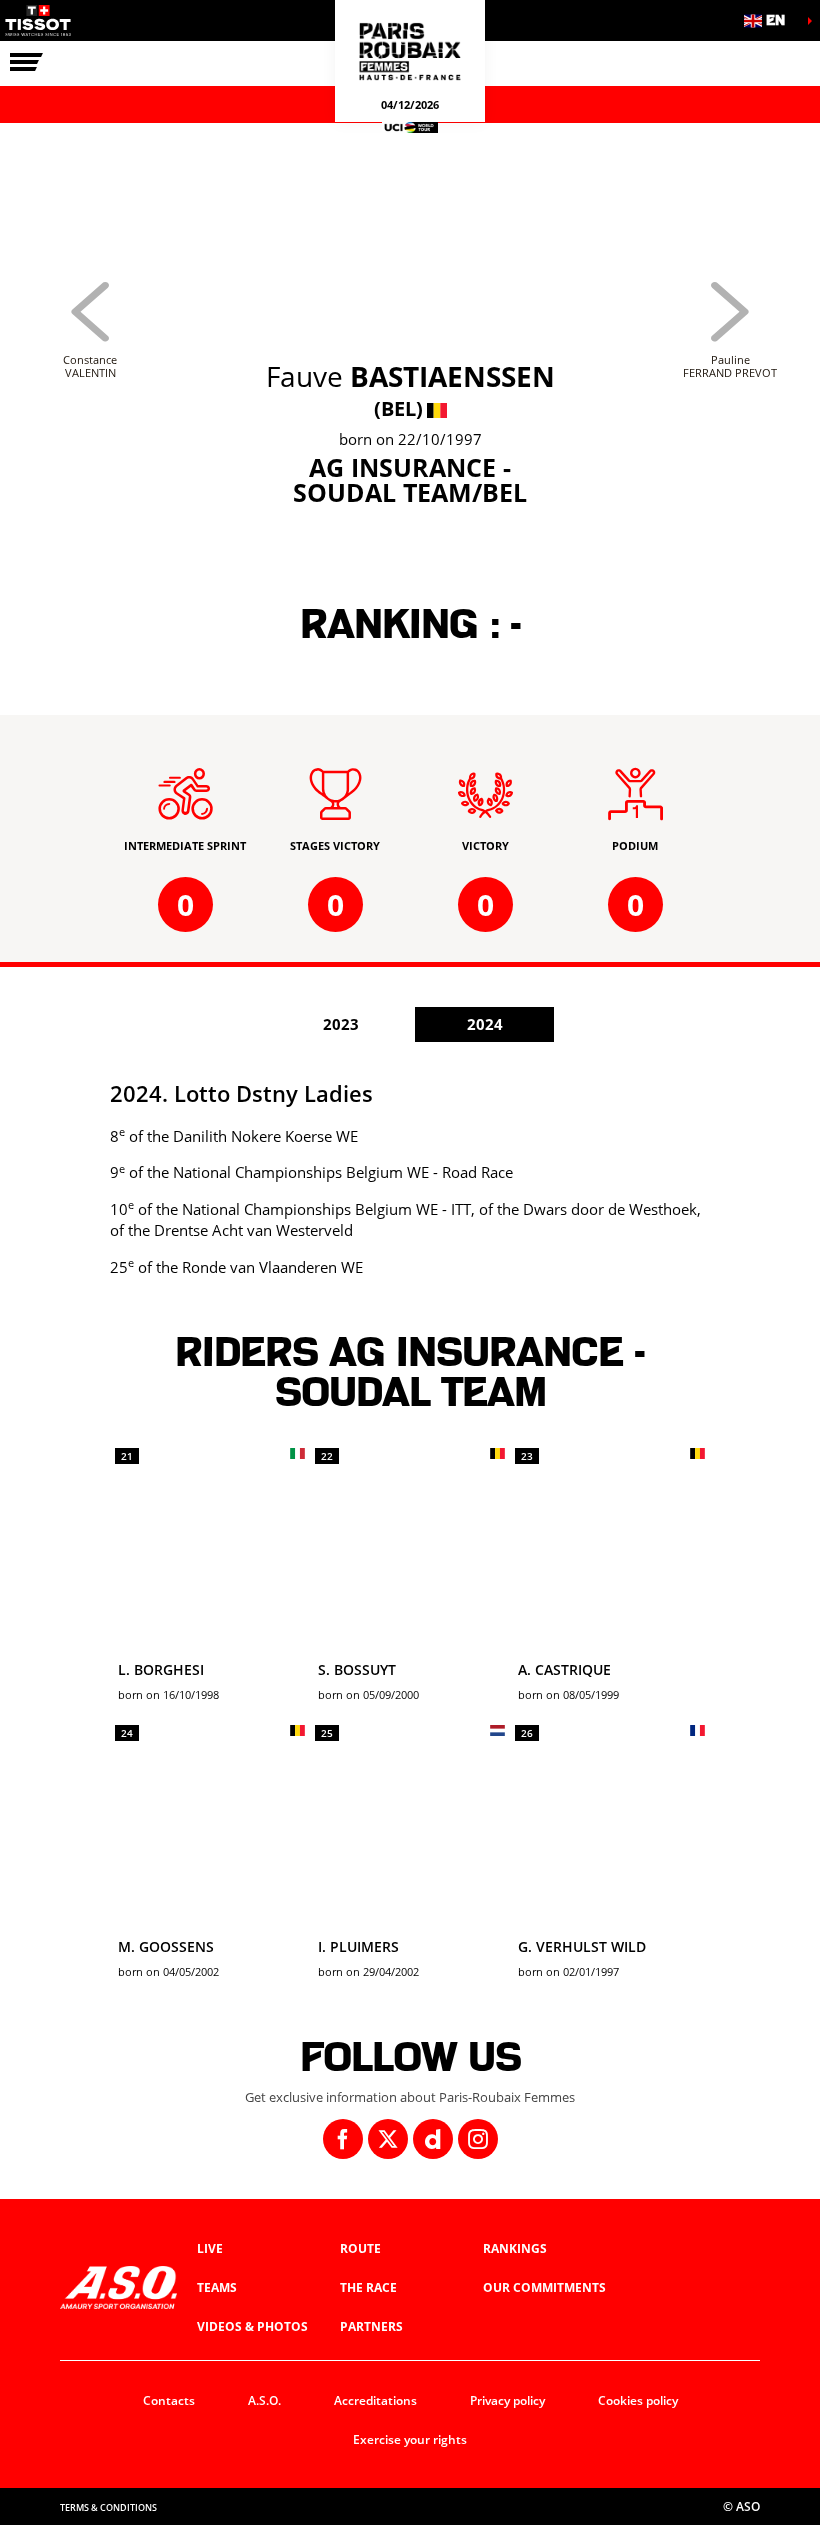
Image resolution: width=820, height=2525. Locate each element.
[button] (770, 20)
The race (368, 2287)
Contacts (169, 2400)
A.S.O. (264, 2400)
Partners (371, 2326)
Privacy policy (507, 2400)
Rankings (515, 2248)
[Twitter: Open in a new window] (388, 2139)
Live (210, 2248)
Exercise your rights (410, 2439)
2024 (485, 1024)
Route (360, 2248)
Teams (217, 2287)
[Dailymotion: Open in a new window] (433, 2139)
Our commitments (544, 2287)
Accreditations (375, 2400)
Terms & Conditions (108, 2507)
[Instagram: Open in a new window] (478, 2139)
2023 (341, 1024)
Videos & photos (252, 2326)
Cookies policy (638, 2400)
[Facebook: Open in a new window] (343, 2139)
